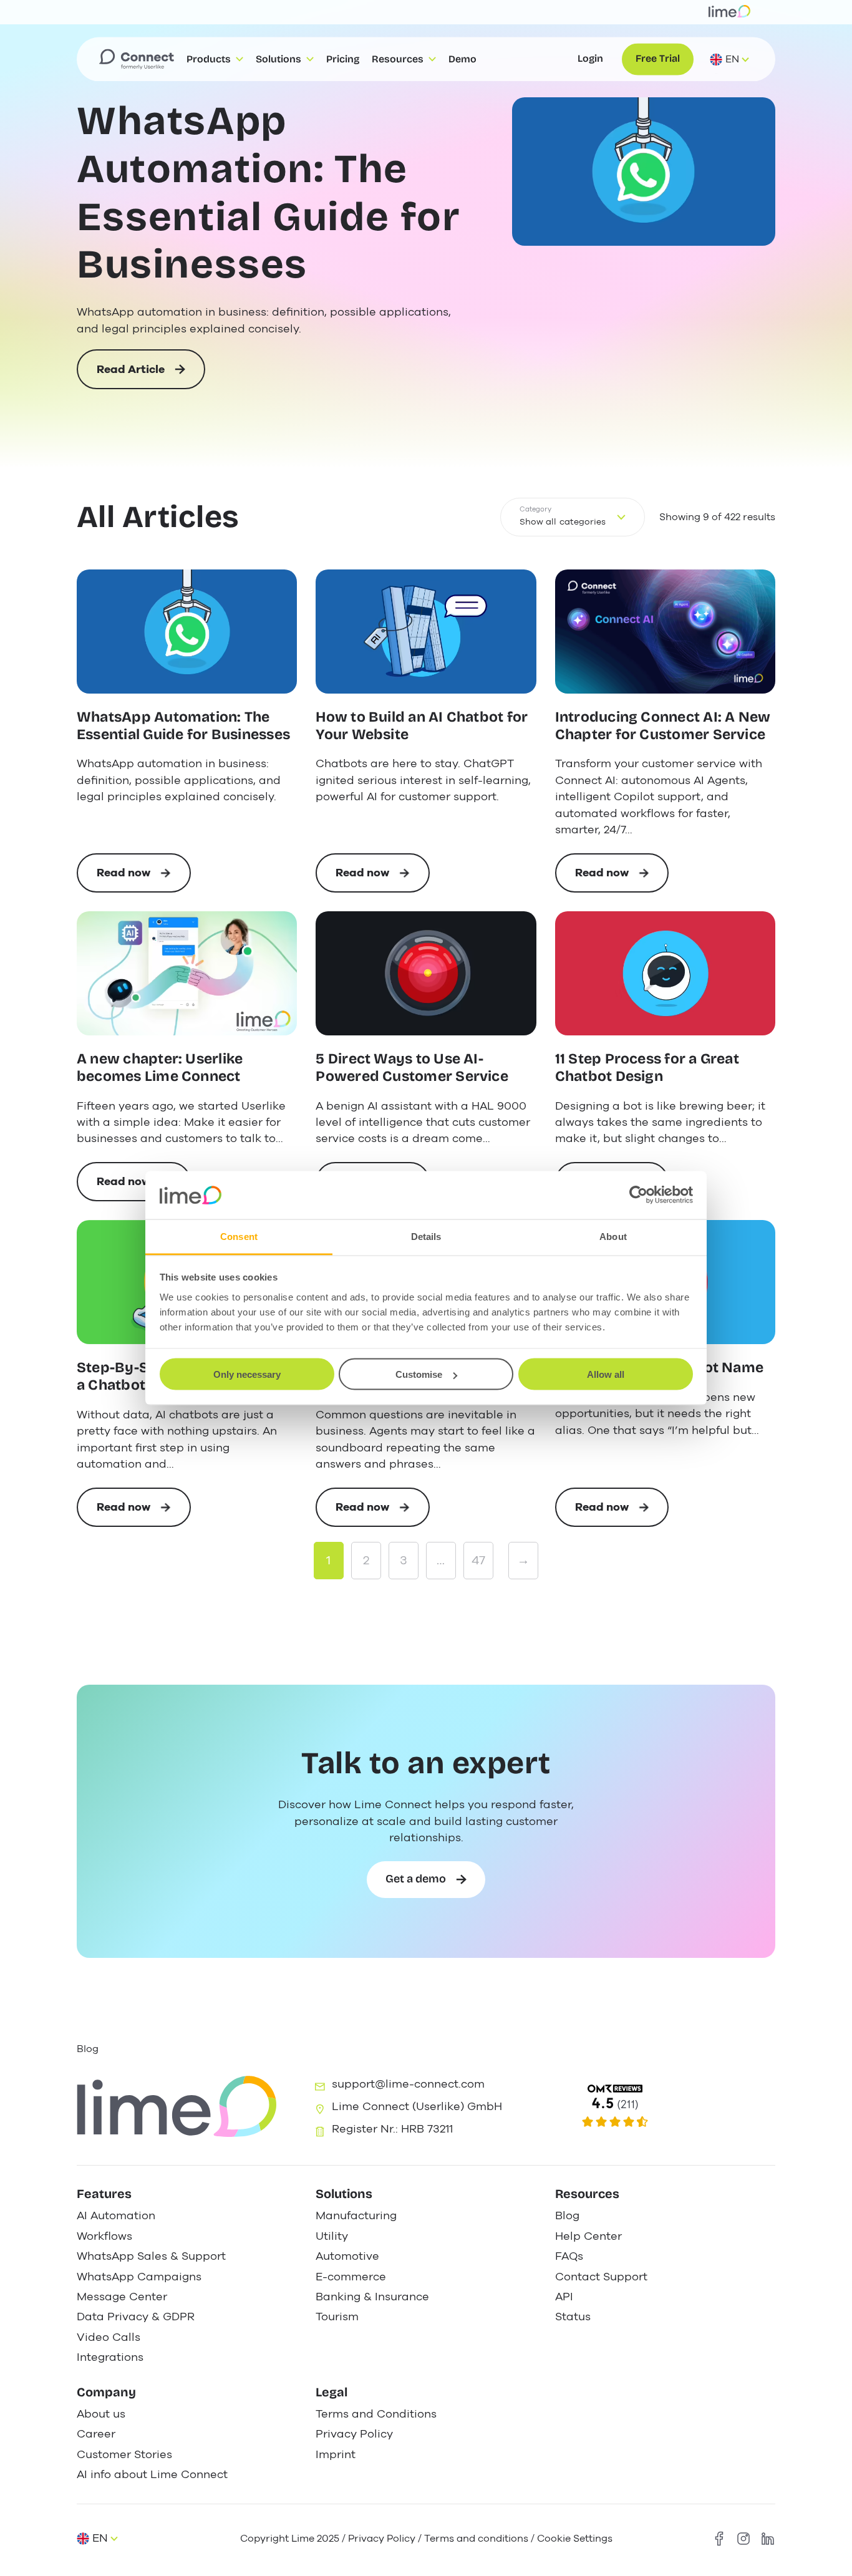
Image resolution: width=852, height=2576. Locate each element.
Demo (462, 59)
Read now (144, 879)
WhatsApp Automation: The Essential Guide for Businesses (269, 193)
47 (478, 1560)
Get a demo (416, 1879)
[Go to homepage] (137, 59)
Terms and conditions (476, 2538)
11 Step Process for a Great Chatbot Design (647, 1068)
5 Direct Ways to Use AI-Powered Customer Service (412, 1068)
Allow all (606, 1374)
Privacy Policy (382, 2538)
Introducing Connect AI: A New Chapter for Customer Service (663, 726)
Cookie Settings (575, 2538)
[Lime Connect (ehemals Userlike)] (664, 2107)
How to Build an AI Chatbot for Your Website (422, 726)
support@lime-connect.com (408, 2084)
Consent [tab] (239, 1236)
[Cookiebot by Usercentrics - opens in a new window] (638, 1195)
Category (535, 509)
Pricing (343, 59)
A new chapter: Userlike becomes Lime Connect (160, 1068)
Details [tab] (426, 1236)
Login (590, 59)
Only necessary (247, 1374)
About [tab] (613, 1236)
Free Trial (658, 59)
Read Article (131, 375)
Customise (419, 1374)
